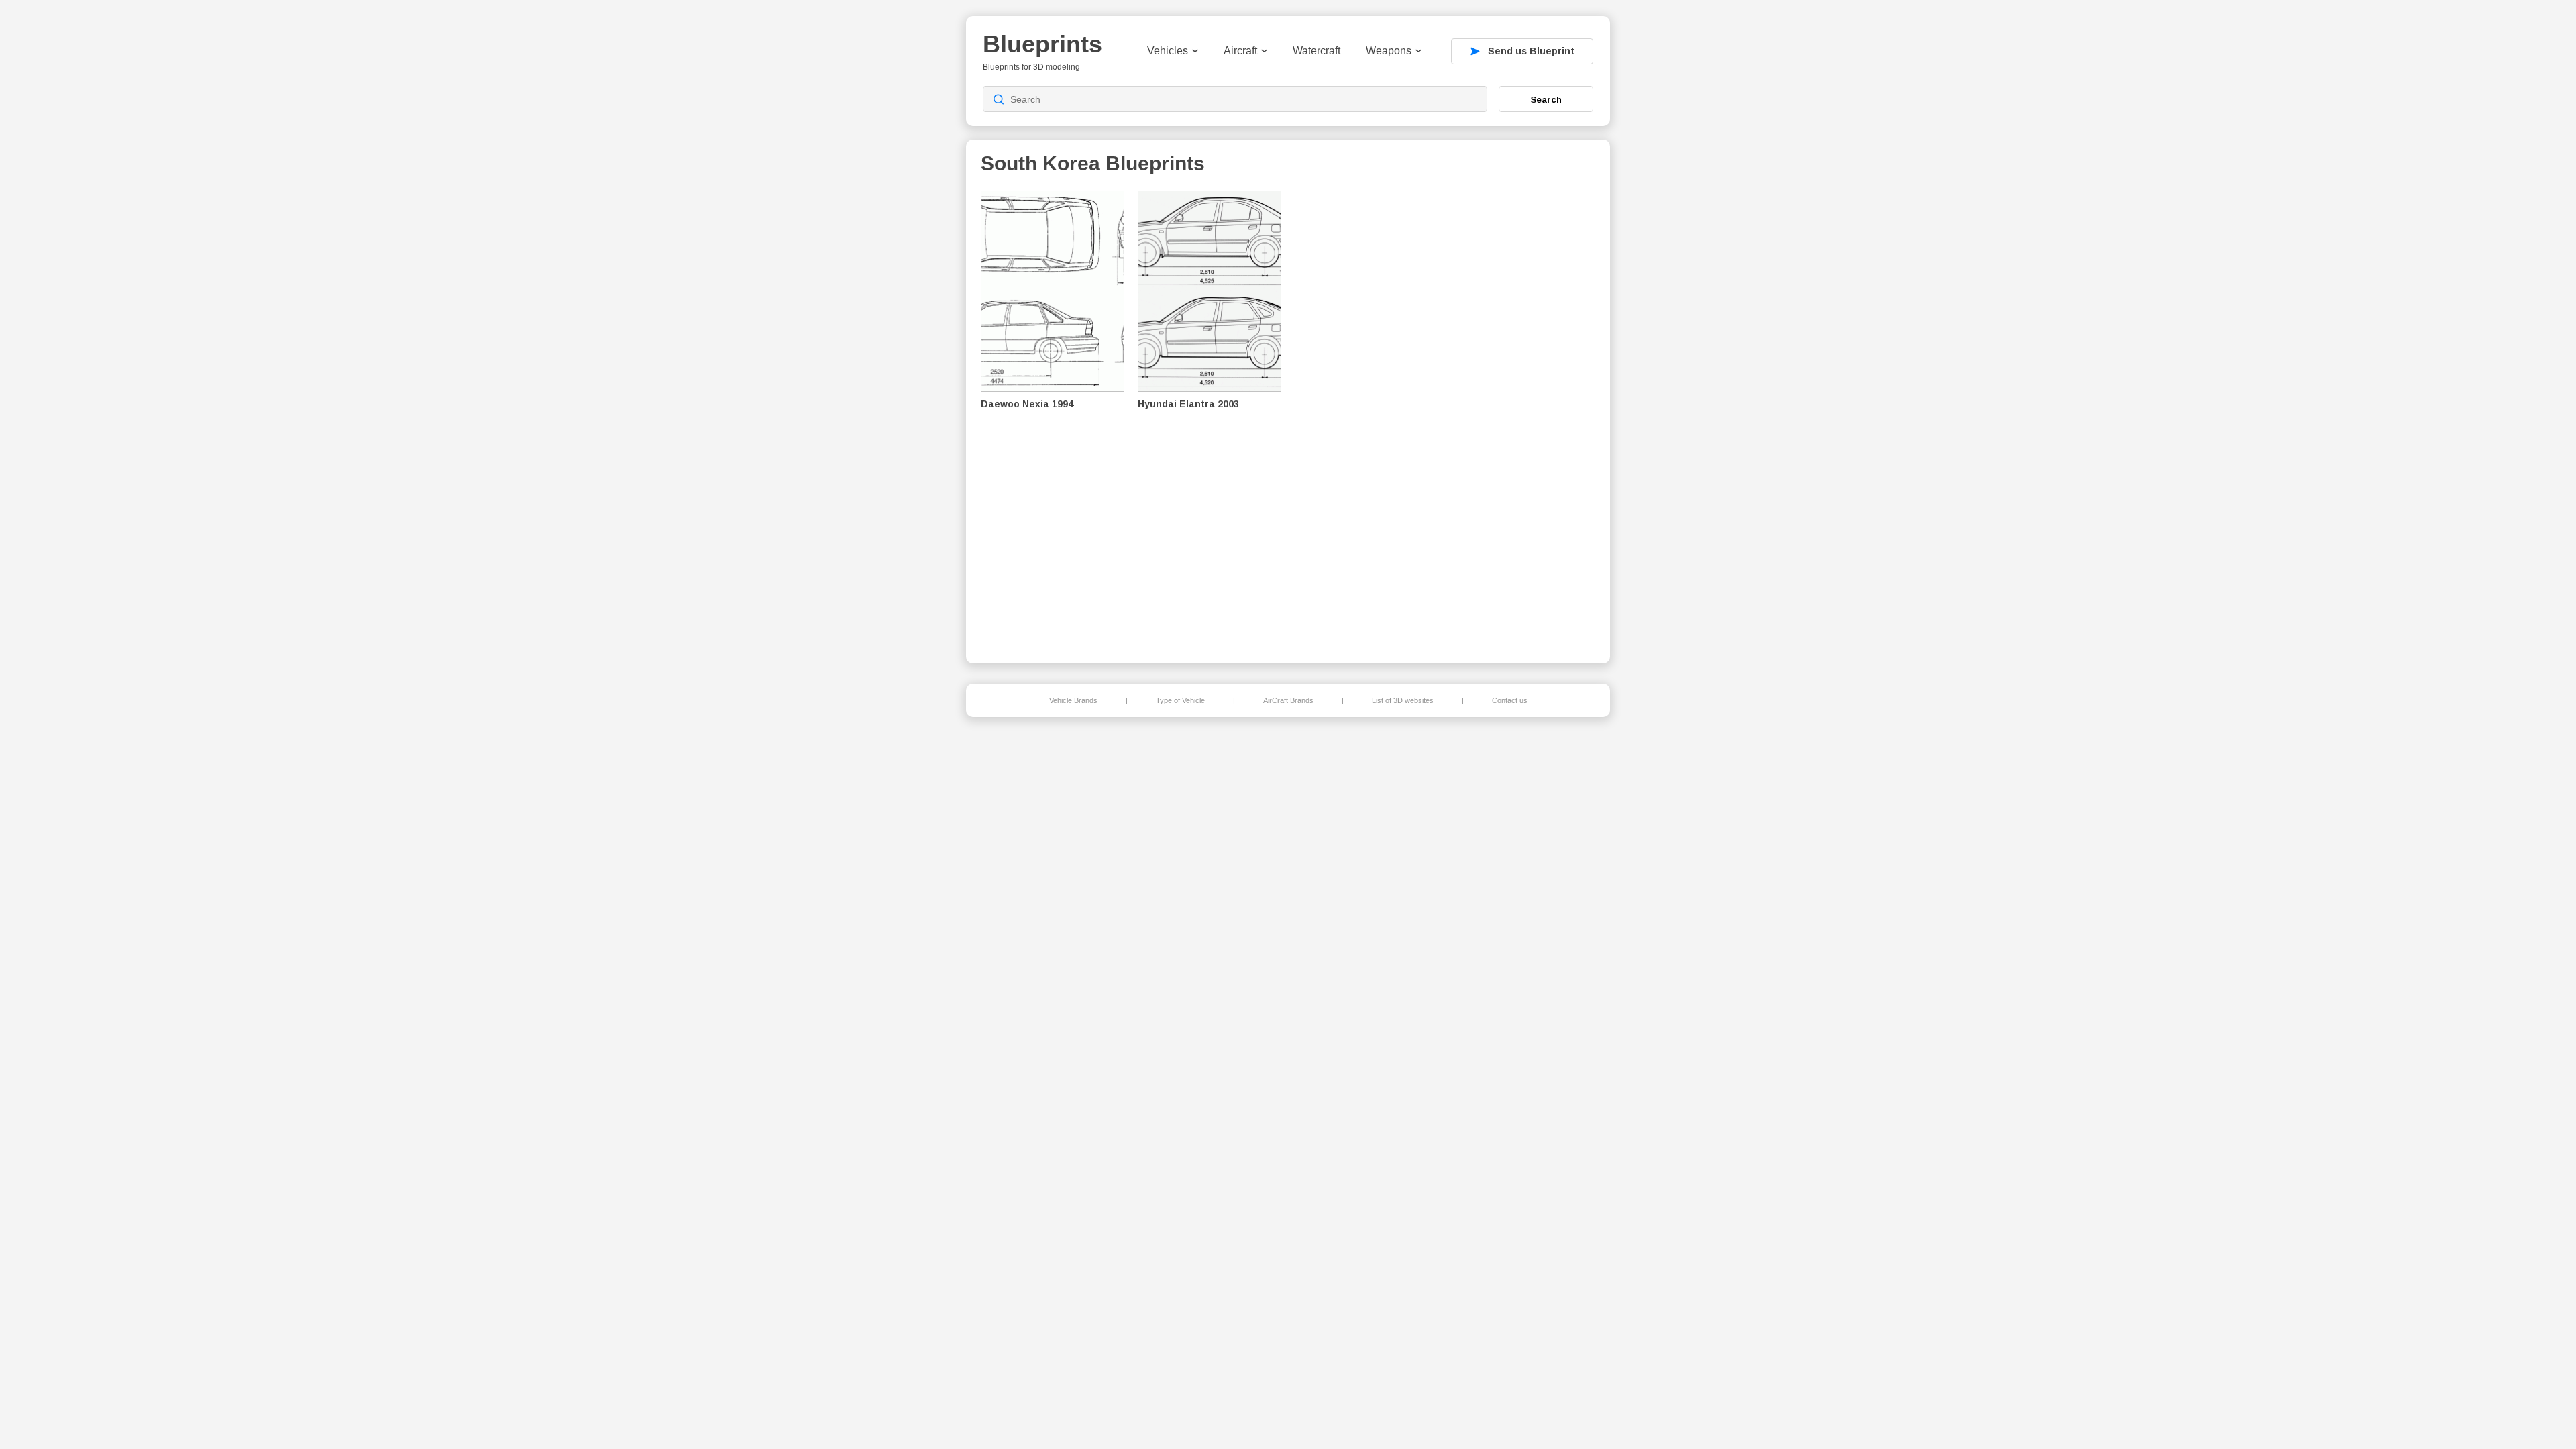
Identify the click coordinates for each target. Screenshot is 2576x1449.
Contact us (1510, 700)
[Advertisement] (1525, 417)
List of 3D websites (1403, 700)
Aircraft (1240, 51)
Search (1546, 99)
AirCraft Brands (1288, 700)
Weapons (1389, 51)
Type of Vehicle (1180, 700)
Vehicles (1168, 51)
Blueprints (1042, 44)
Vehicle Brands (1073, 700)
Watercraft (1317, 51)
